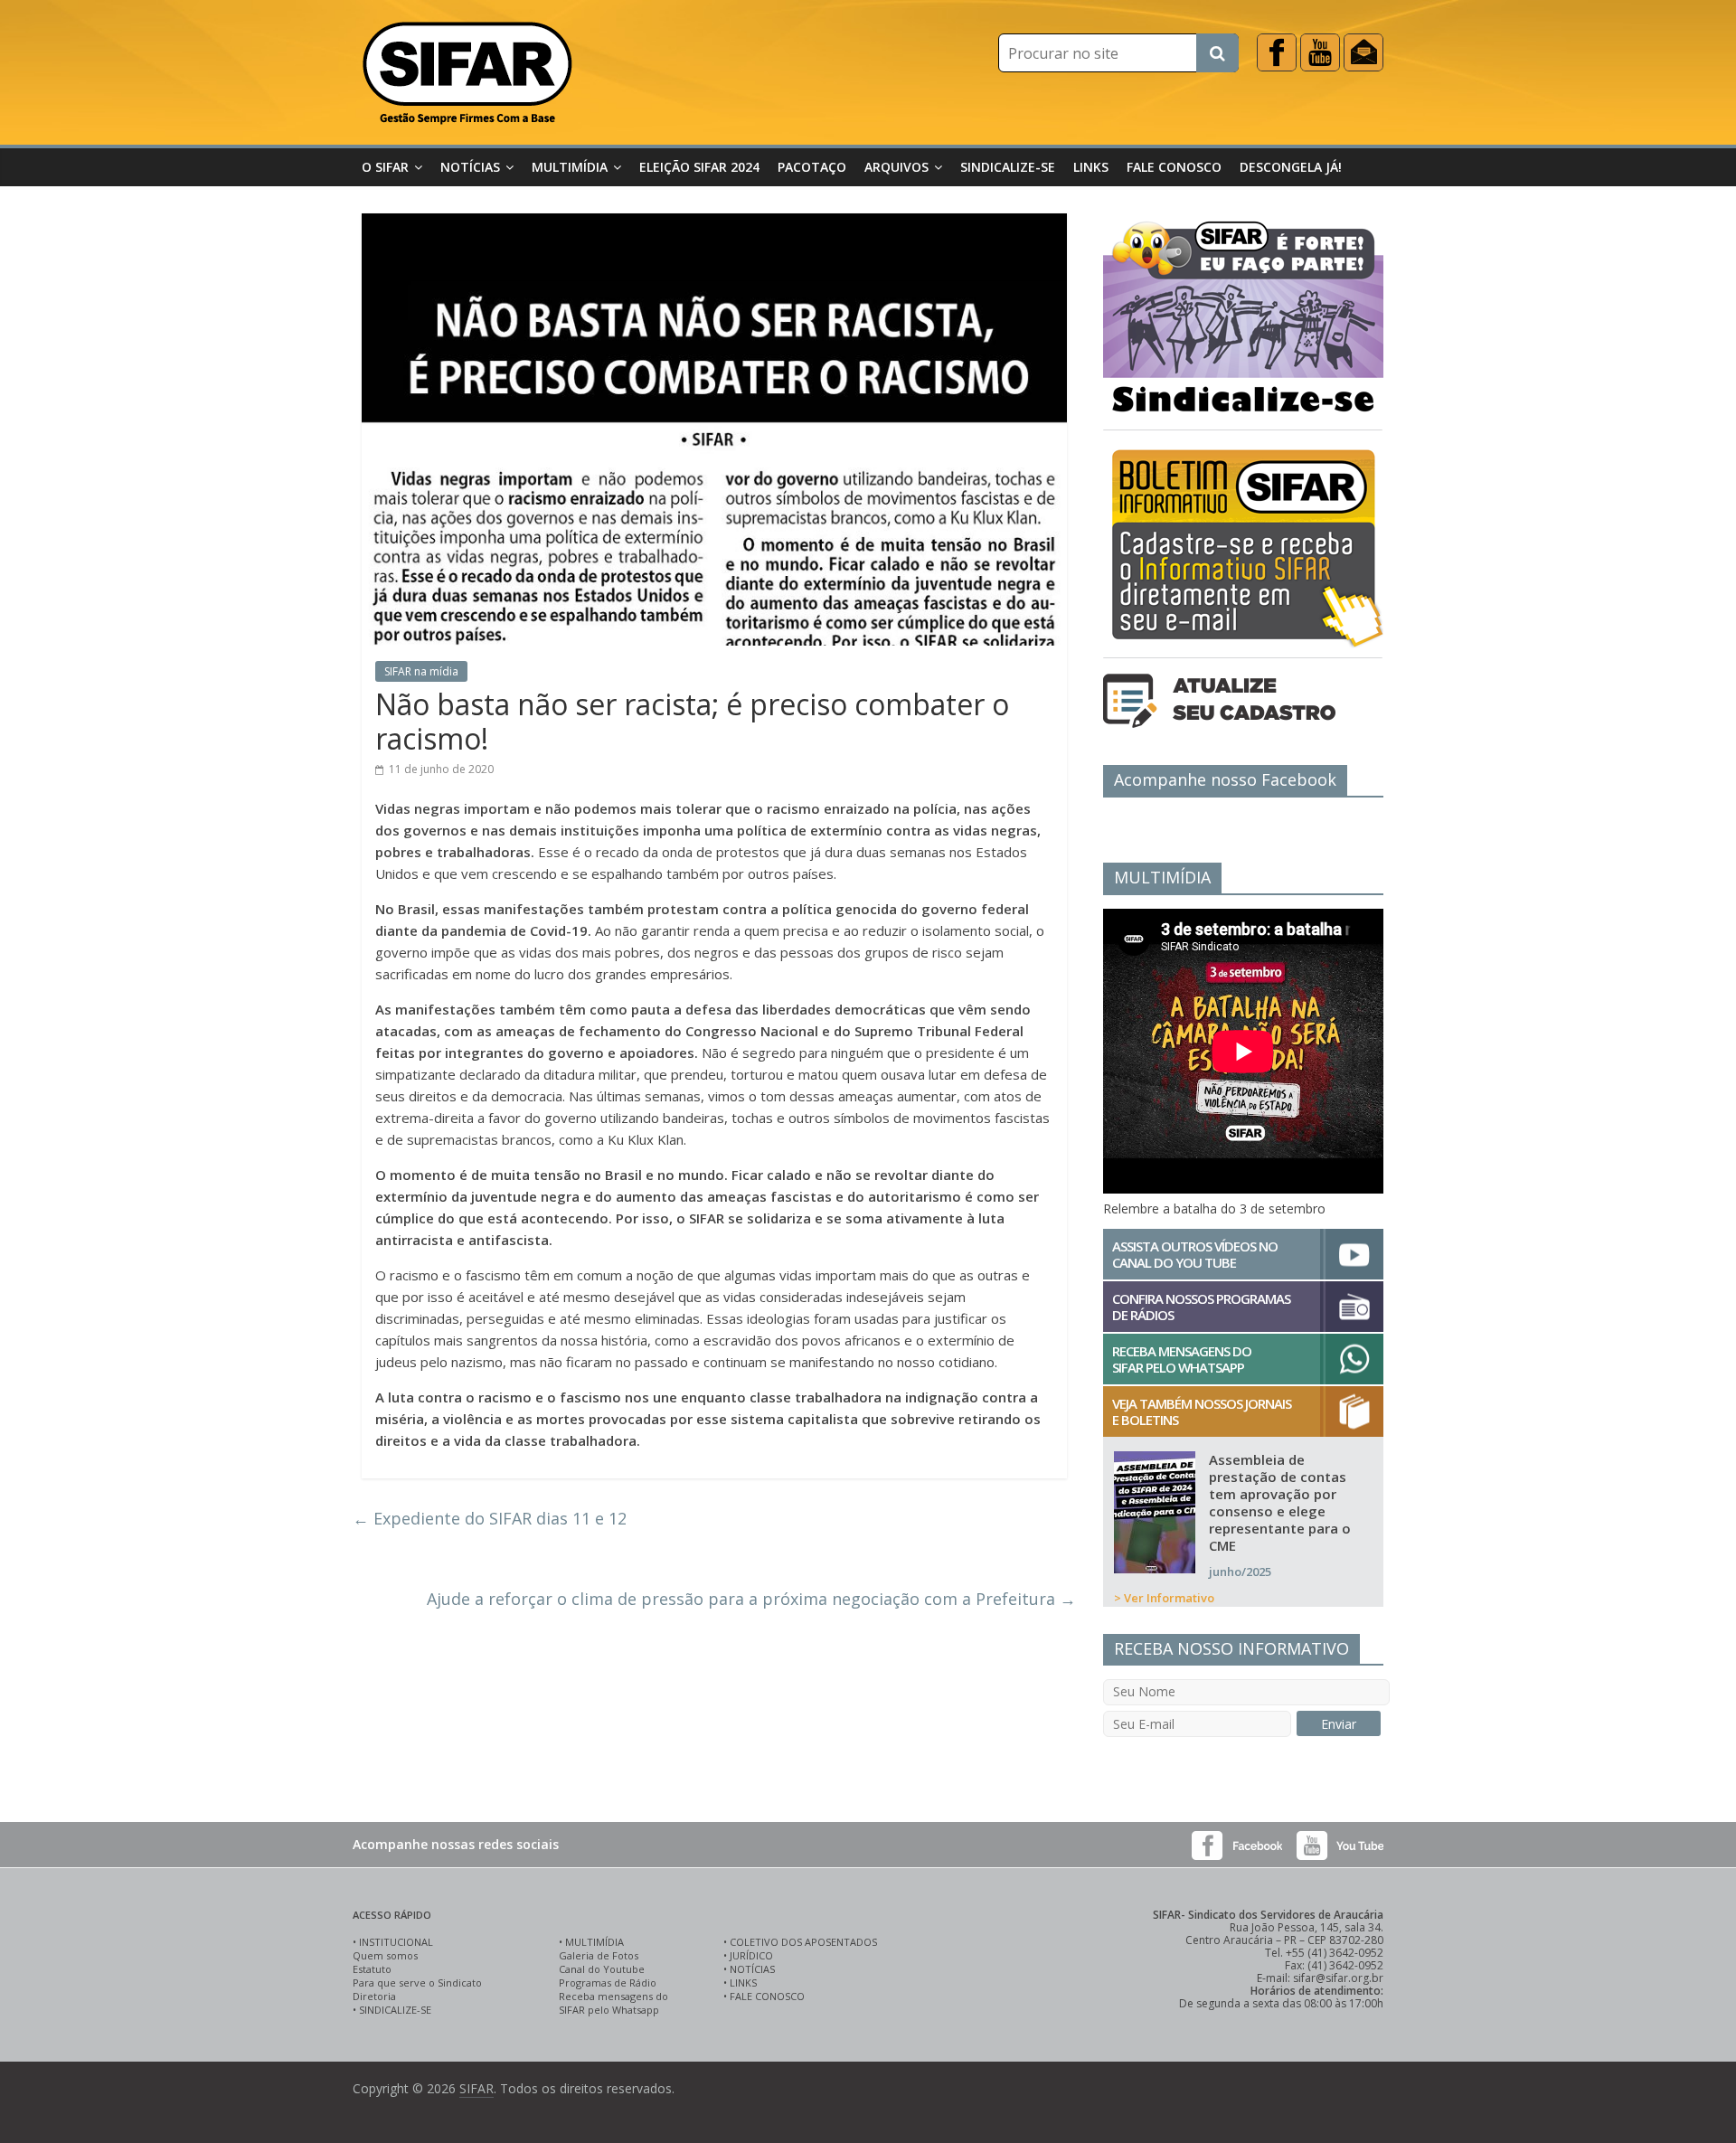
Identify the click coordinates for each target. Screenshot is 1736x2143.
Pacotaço (812, 167)
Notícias (470, 167)
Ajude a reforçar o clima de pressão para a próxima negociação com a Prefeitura (751, 1599)
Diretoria (374, 1996)
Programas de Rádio (608, 1983)
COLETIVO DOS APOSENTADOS (803, 1942)
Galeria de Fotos (599, 1955)
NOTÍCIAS (752, 1969)
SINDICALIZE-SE (395, 2010)
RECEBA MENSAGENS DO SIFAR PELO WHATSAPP (1182, 1359)
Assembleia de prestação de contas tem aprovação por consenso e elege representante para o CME (1280, 1502)
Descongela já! (1291, 167)
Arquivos (896, 167)
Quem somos (385, 1955)
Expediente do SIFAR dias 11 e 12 (490, 1518)
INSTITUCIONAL (396, 1942)
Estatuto (372, 1969)
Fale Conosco (1174, 167)
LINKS (743, 1983)
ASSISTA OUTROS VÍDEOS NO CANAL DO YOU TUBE (1195, 1254)
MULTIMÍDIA (594, 1942)
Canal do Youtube (602, 1969)
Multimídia (570, 167)
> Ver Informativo (1164, 1598)
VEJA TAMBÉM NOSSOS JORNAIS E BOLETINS (1202, 1411)
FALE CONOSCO (767, 1996)
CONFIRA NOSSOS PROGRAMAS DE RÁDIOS (1201, 1307)
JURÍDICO (751, 1955)
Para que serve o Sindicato (417, 1983)
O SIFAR (385, 167)
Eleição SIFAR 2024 (699, 167)
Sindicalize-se (1008, 167)
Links (1091, 167)
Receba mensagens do (613, 1996)
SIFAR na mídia (421, 671)
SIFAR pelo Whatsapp (609, 2010)
